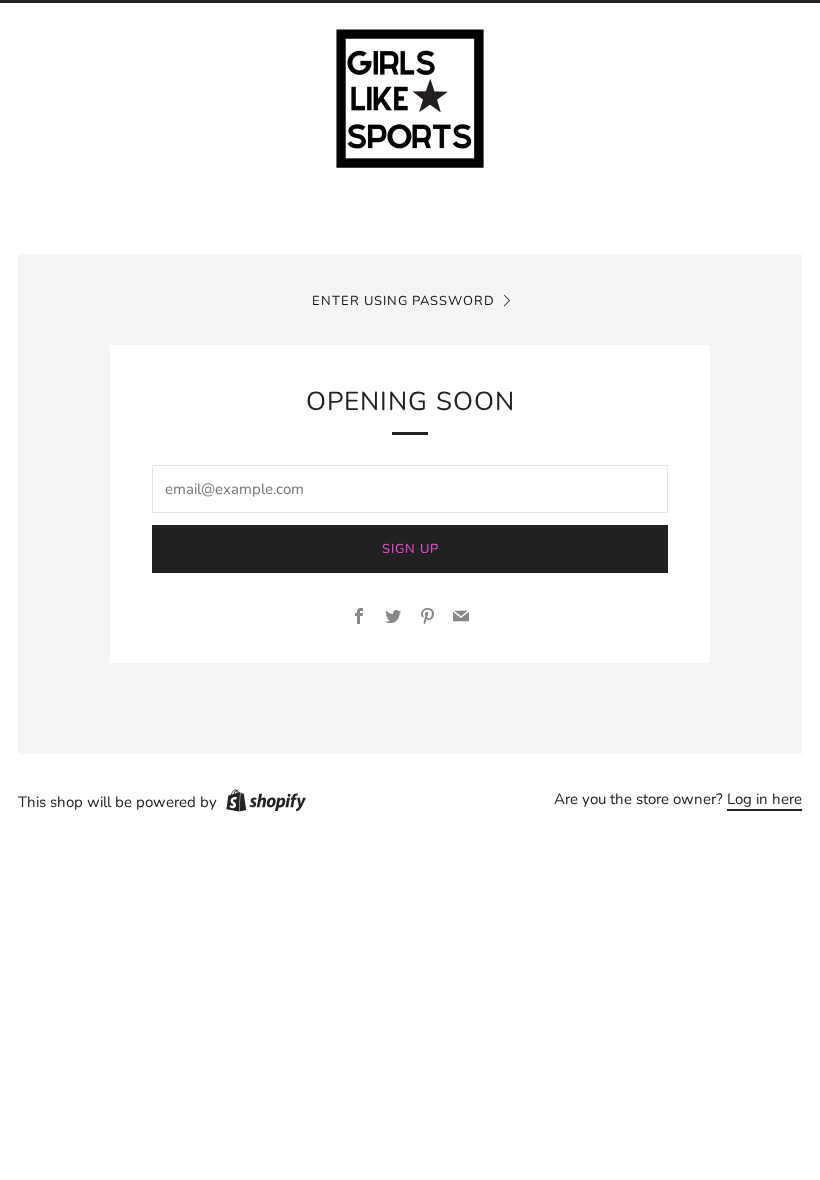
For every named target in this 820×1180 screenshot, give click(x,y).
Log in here (764, 799)
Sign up (410, 549)
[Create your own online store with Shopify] (266, 804)
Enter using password (403, 301)
